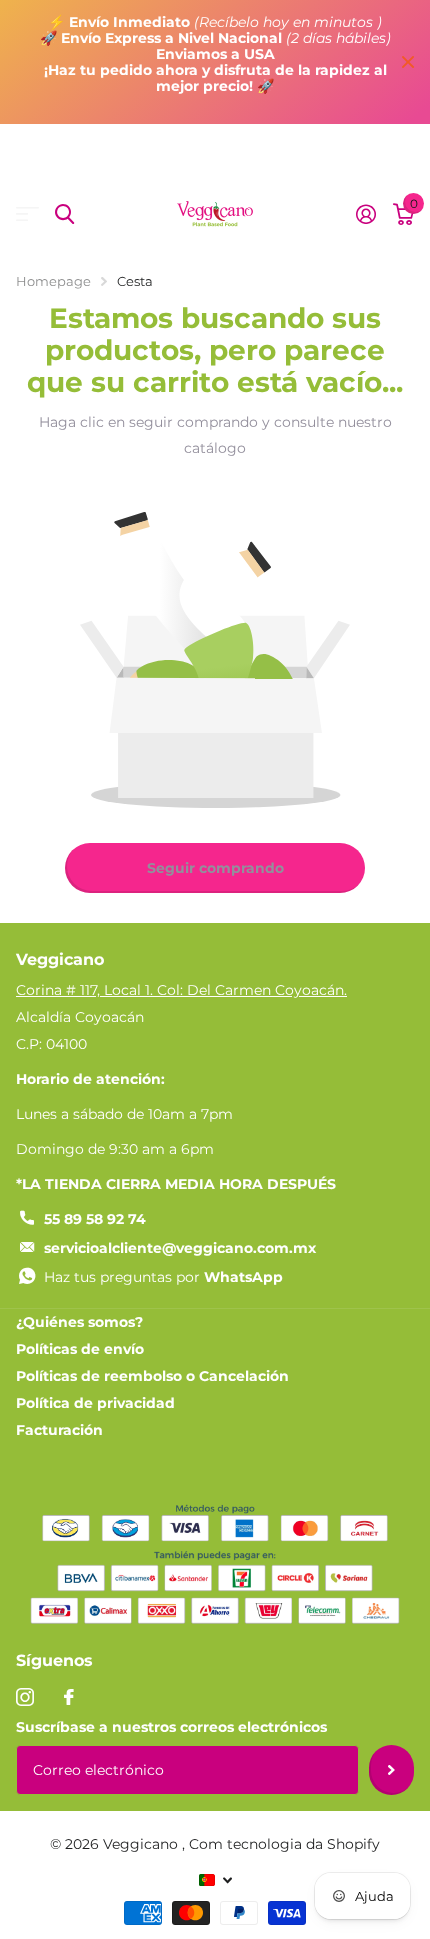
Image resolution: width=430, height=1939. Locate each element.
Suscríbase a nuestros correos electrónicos (171, 1727)
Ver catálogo (27, 214)
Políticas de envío (80, 1349)
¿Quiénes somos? (79, 1322)
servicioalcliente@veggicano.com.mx (180, 1248)
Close (408, 62)
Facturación (59, 1430)
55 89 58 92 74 (95, 1219)
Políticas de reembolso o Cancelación (152, 1376)
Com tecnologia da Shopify (284, 1844)
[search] (64, 214)
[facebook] (69, 1697)
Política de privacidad (95, 1403)
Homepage (53, 281)
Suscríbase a (391, 1770)
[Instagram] (25, 1697)
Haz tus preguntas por (163, 1277)
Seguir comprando (215, 868)
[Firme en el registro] (365, 214)
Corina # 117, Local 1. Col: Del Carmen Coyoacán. (181, 990)
